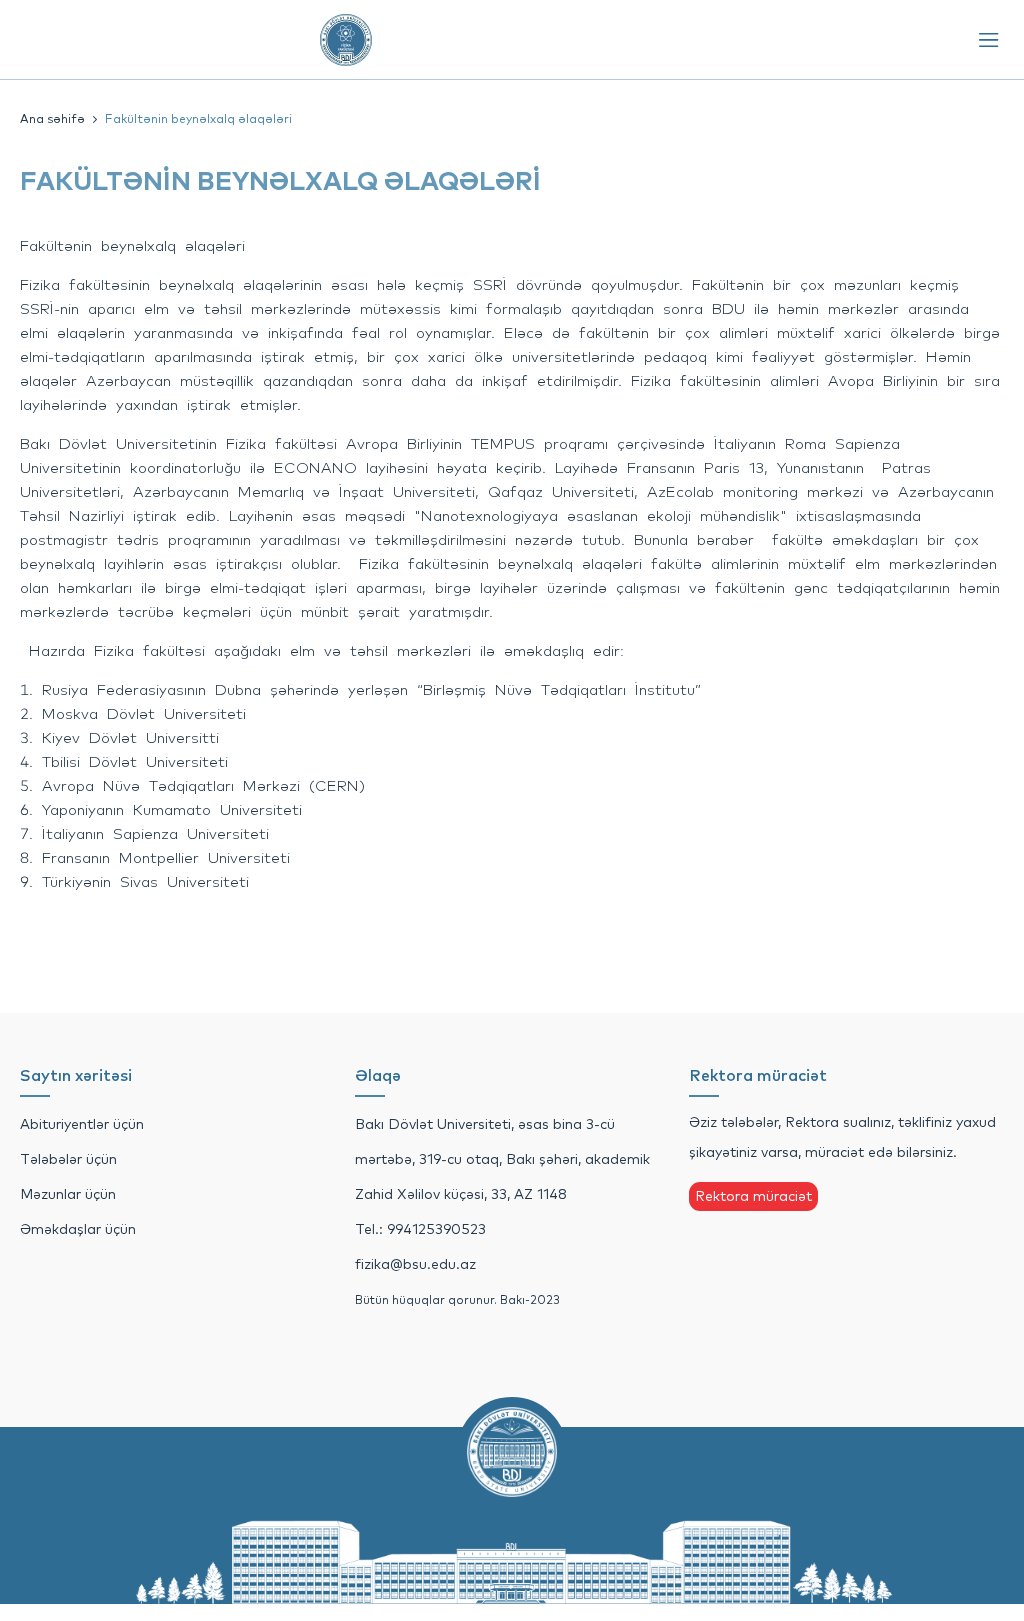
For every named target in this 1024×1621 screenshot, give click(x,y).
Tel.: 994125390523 (420, 1229)
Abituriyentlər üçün (82, 1124)
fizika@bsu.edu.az (415, 1264)
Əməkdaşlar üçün (78, 1229)
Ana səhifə (52, 118)
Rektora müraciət (753, 1196)
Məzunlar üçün (68, 1194)
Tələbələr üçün (68, 1159)
